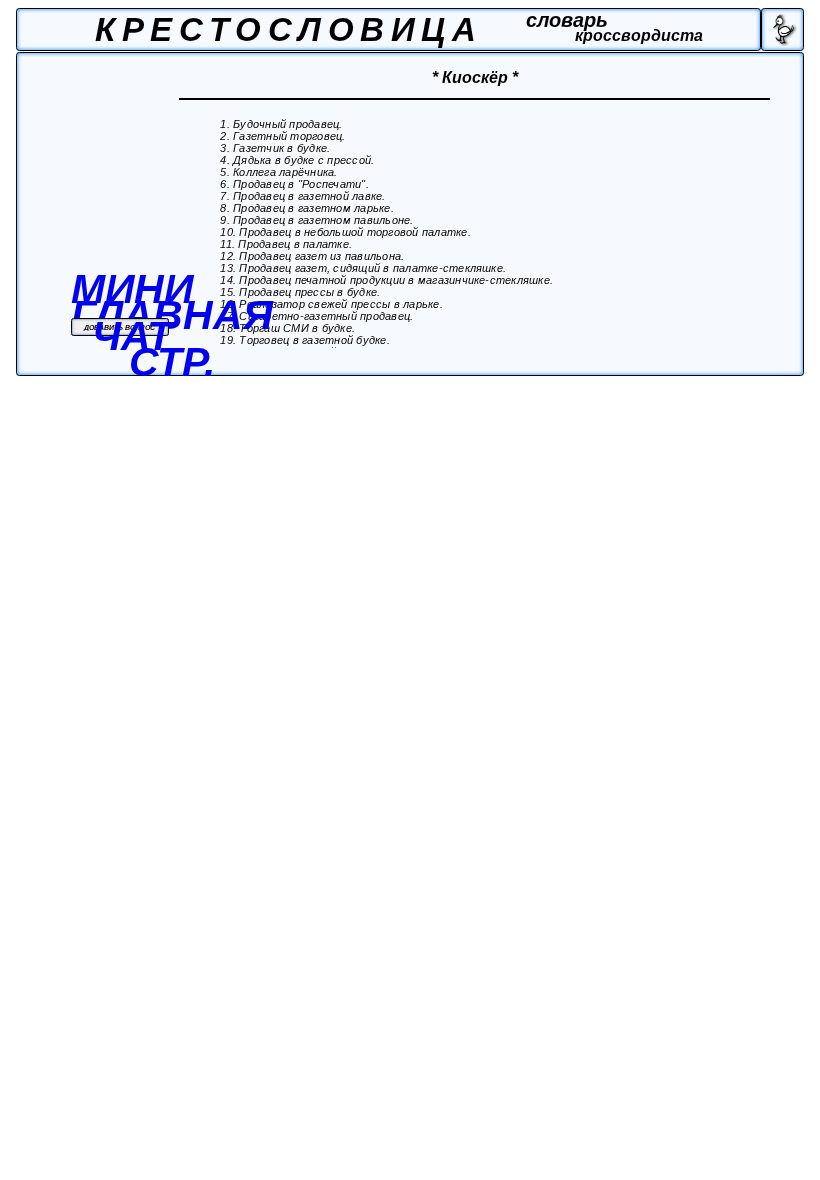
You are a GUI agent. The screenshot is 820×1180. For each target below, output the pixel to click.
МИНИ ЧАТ (132, 312)
